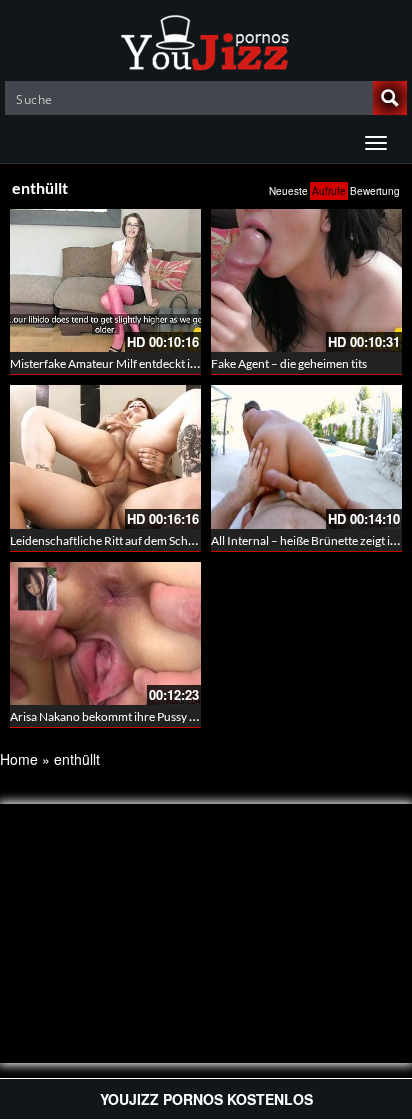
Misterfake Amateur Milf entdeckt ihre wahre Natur (143, 363)
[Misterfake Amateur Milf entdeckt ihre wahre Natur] (105, 280)
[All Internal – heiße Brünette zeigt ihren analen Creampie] (306, 456)
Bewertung (375, 191)
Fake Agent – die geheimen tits (289, 363)
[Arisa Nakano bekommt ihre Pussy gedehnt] (105, 633)
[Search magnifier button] (390, 98)
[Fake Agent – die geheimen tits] (306, 280)
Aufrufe (329, 191)
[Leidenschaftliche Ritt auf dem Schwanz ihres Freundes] (105, 456)
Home (19, 759)
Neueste (288, 191)
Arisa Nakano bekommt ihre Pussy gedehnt (121, 716)
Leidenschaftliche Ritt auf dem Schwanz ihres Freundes (153, 540)
